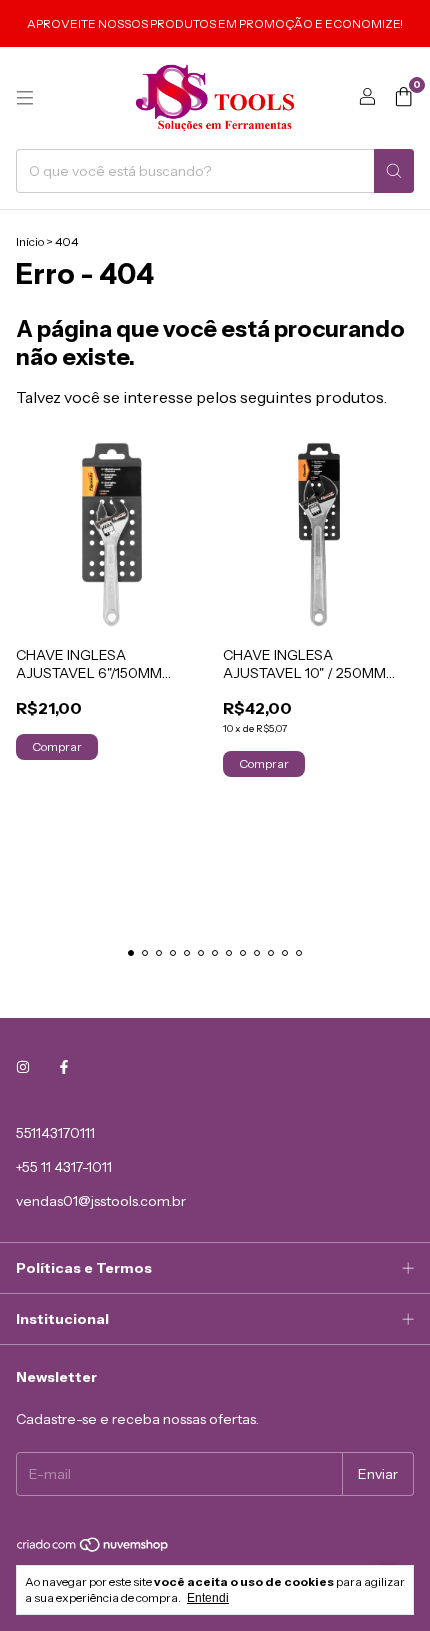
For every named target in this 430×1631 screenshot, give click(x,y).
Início (30, 241)
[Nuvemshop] (93, 1548)
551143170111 (55, 1133)
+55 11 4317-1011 (64, 1167)
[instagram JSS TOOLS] (23, 1067)
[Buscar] (394, 171)
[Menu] (25, 98)
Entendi (208, 1598)
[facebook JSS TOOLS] (64, 1067)
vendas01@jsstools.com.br (101, 1201)
